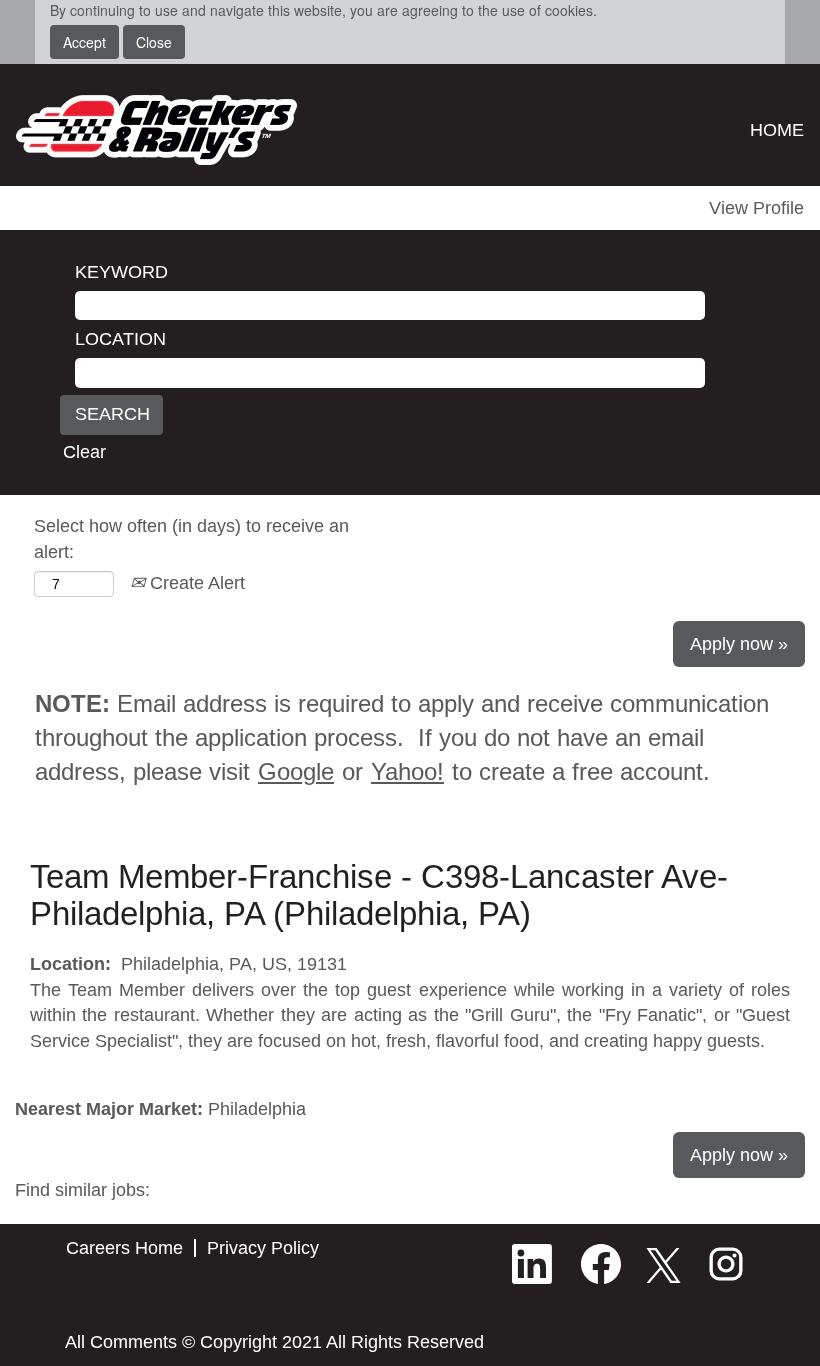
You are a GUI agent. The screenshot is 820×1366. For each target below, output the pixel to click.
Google (296, 771)
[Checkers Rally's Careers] (156, 130)
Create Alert (195, 583)
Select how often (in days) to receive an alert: (191, 539)
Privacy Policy (263, 1248)
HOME (777, 130)
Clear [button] (84, 452)
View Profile (756, 208)
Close (154, 42)
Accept (84, 42)
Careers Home (124, 1248)
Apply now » (739, 644)
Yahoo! (407, 771)
